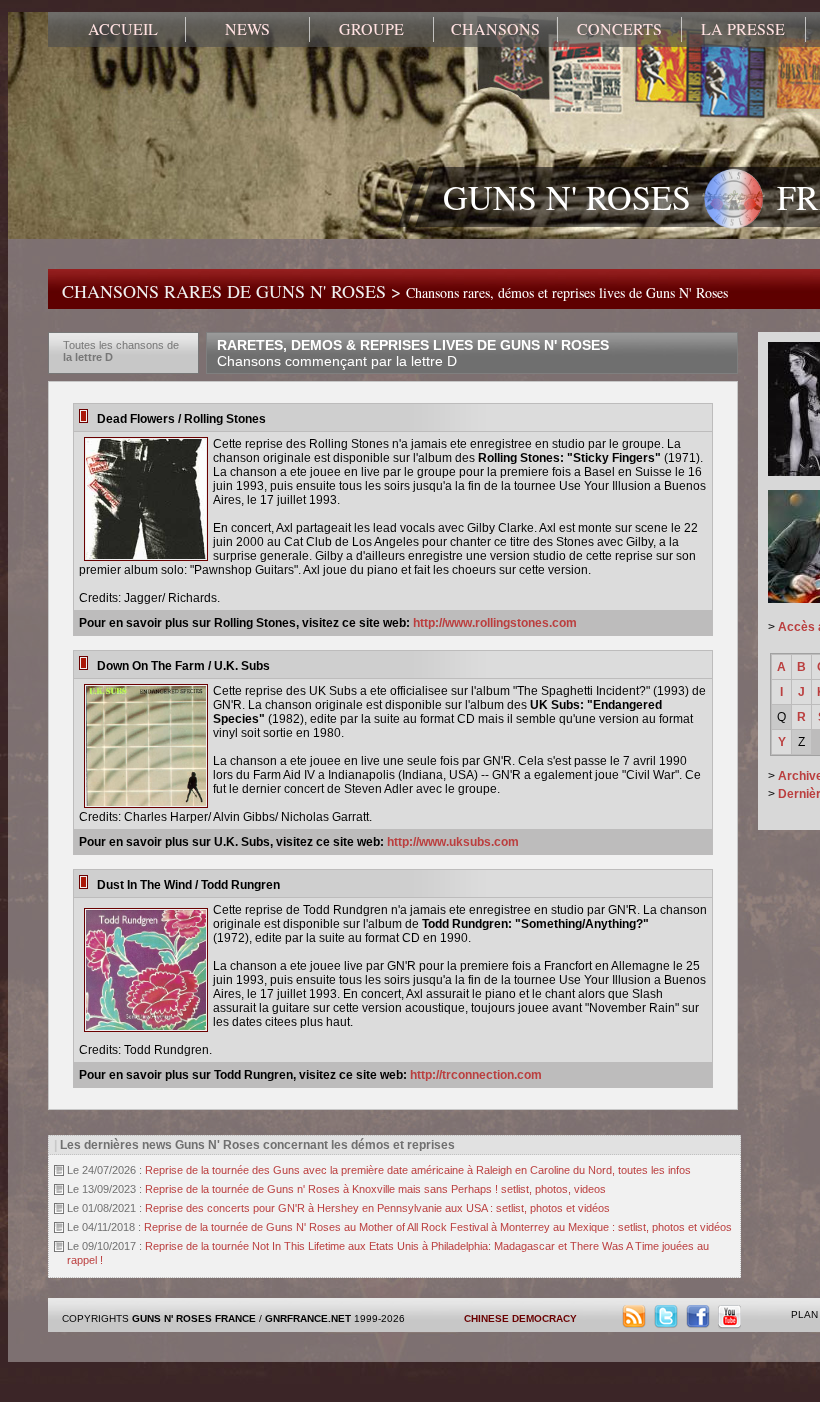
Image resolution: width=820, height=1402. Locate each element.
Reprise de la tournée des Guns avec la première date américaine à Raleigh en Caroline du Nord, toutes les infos (418, 1170)
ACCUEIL (123, 29)
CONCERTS (619, 29)
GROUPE (371, 29)
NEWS (247, 29)
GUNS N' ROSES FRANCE (194, 1318)
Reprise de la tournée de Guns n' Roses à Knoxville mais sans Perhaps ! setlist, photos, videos (375, 1189)
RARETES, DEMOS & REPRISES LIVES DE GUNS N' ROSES (413, 353)
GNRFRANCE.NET (308, 1318)
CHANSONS (495, 29)
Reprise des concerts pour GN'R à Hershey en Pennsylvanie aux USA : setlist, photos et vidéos (377, 1208)
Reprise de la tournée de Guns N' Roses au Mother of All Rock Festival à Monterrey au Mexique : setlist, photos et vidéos (438, 1227)
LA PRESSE (743, 29)
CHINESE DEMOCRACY (520, 1318)
